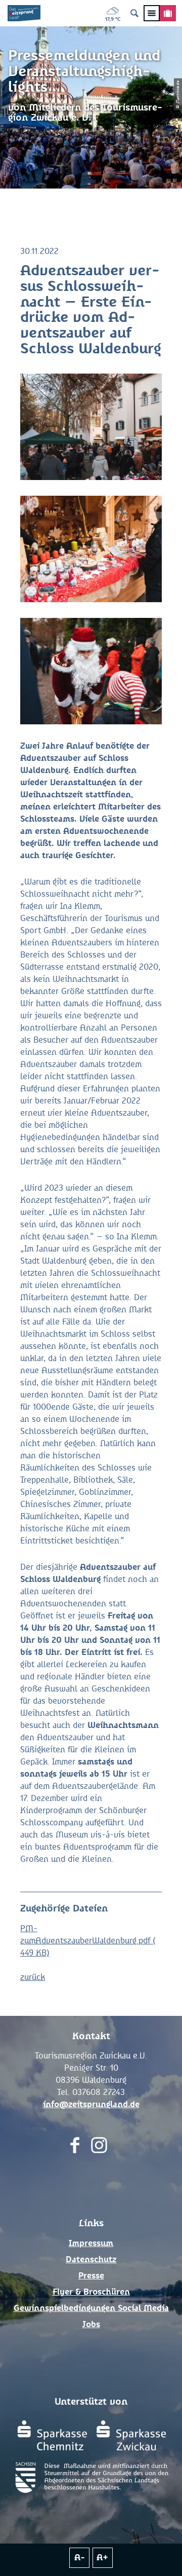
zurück (33, 1977)
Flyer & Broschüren (91, 2292)
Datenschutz (91, 2260)
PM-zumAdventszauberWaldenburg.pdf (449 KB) (88, 1941)
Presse (91, 2276)
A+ (102, 2558)
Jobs (91, 2325)
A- (80, 2558)
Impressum (91, 2243)
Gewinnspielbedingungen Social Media (91, 2308)
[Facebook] (75, 2147)
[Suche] (134, 13)
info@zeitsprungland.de (91, 2105)
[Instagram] (99, 2147)
